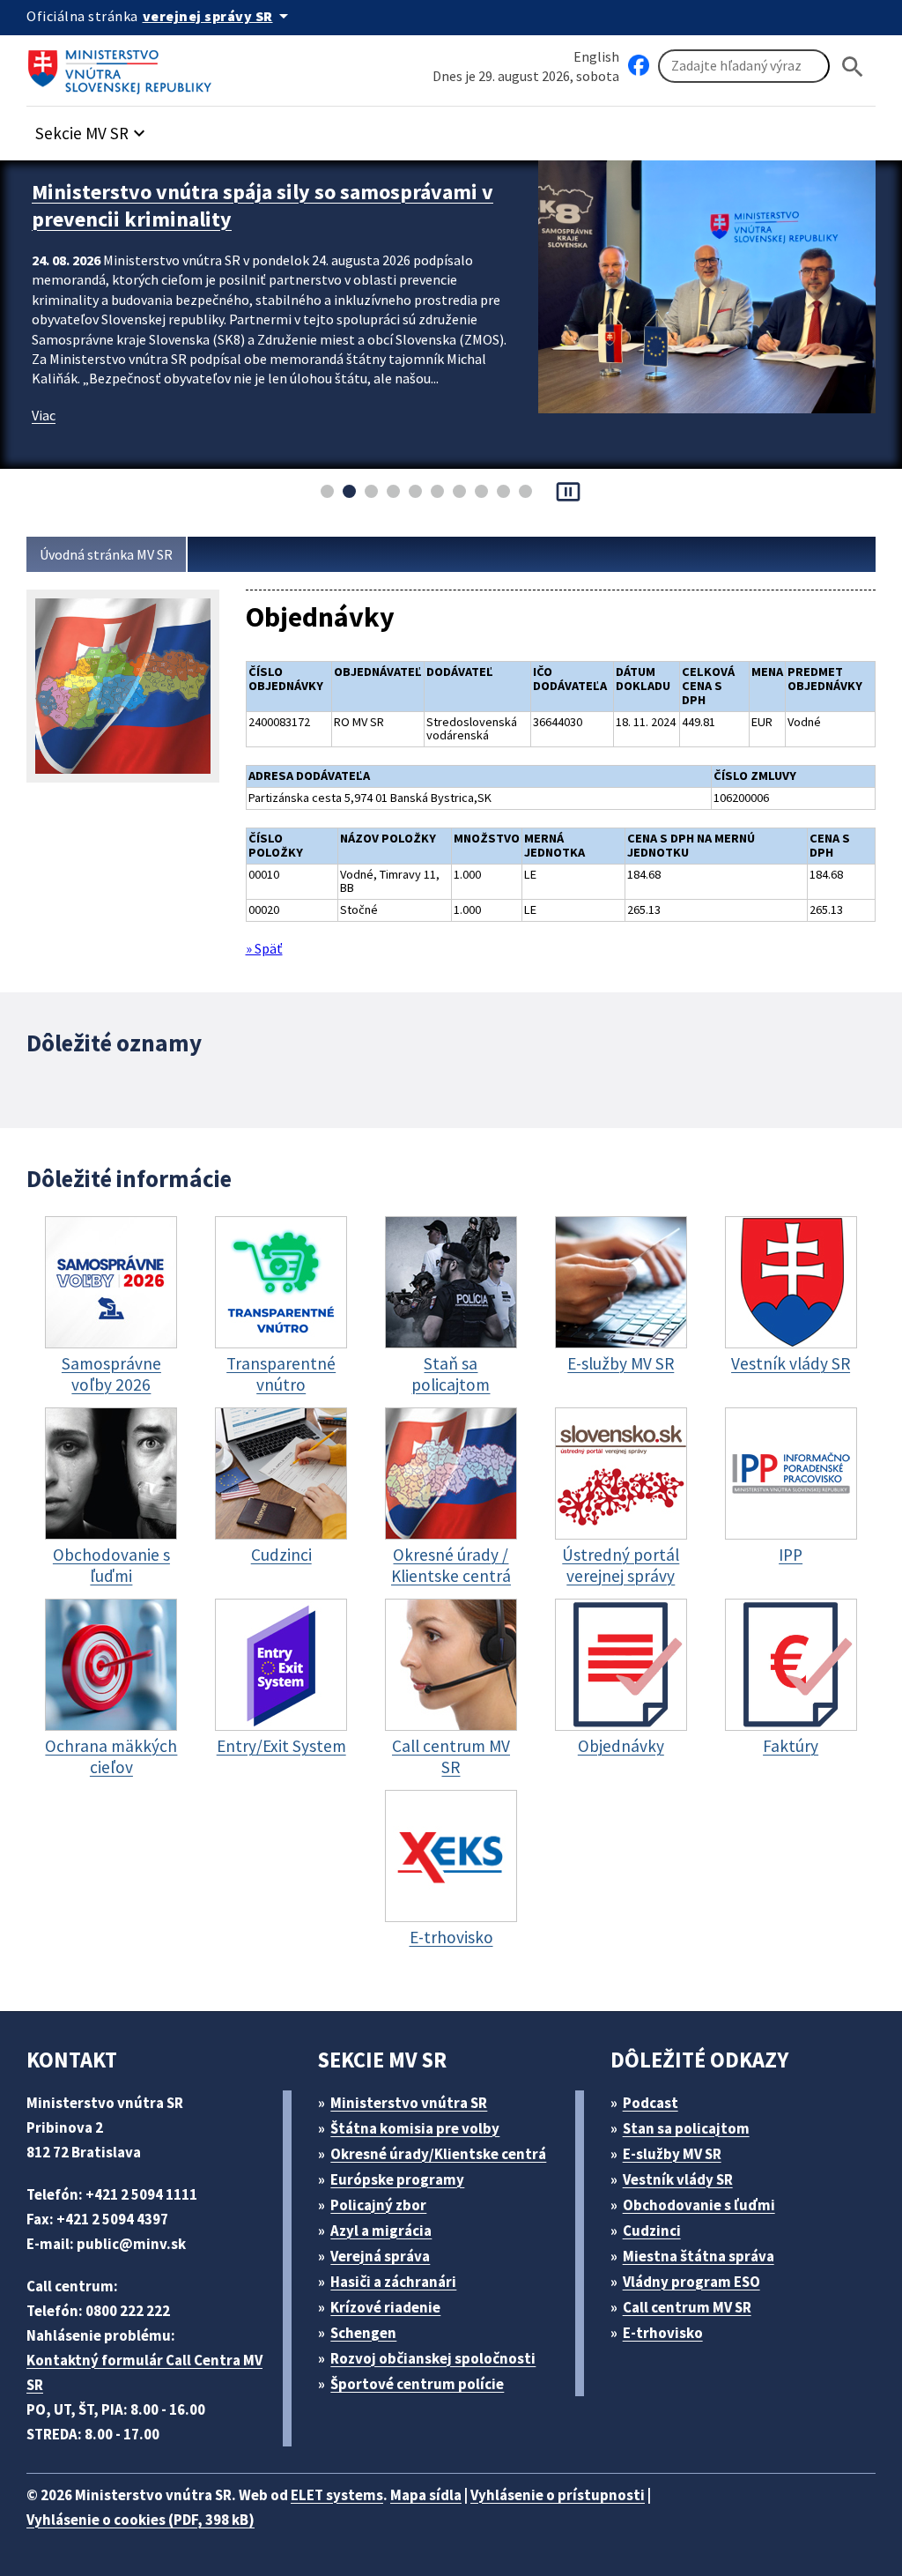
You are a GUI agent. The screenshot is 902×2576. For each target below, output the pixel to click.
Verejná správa (380, 2256)
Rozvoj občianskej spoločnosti (433, 2358)
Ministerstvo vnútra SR (409, 2103)
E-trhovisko (663, 2333)
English (596, 56)
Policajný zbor (378, 2205)
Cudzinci (652, 2231)
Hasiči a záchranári (393, 2282)
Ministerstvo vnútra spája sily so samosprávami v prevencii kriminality (262, 205)
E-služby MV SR (672, 2154)
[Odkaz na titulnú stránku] (123, 66)
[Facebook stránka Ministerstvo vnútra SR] (639, 66)
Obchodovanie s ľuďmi (699, 2205)
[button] (92, 128)
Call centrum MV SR (687, 2307)
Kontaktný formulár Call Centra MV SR (144, 2372)
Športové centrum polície (417, 2384)
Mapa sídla (426, 2495)
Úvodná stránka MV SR (106, 554)
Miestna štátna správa (699, 2256)
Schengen (363, 2333)
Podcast (651, 2103)
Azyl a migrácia (381, 2231)
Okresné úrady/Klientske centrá (438, 2154)
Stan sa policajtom (686, 2128)
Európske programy (397, 2179)
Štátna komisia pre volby (415, 2128)
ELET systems (337, 2495)
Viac (44, 415)
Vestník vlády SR (678, 2179)
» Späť (264, 948)
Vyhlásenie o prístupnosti (558, 2495)
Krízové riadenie (385, 2307)
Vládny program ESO (691, 2282)
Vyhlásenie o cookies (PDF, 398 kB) (140, 2520)
